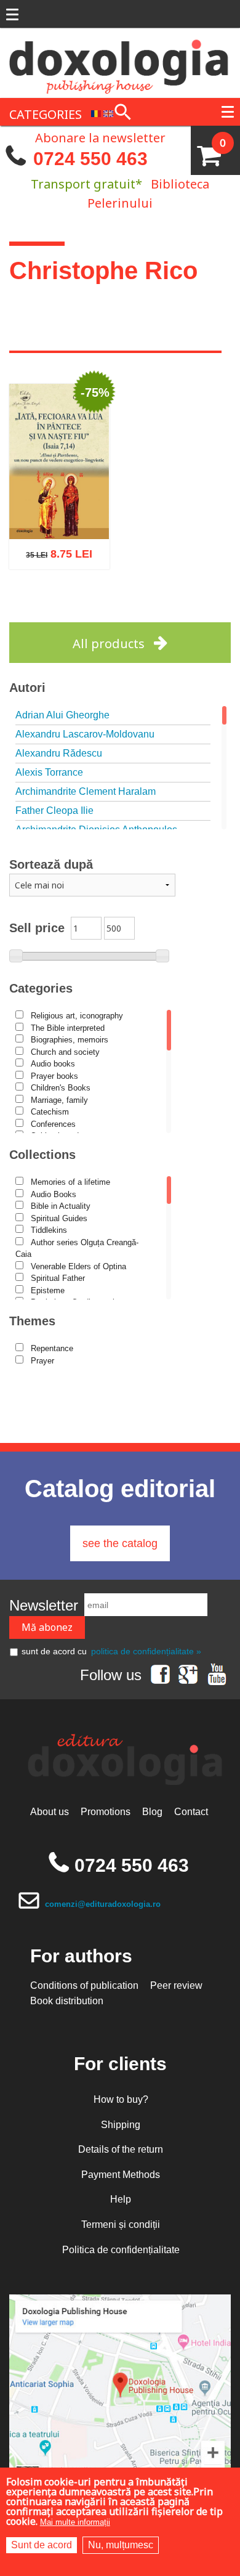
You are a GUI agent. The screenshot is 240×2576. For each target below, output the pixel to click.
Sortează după (51, 864)
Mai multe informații (75, 2522)
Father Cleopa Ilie (54, 811)
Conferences (53, 1124)
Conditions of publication (84, 1985)
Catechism (50, 1112)
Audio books (53, 1064)
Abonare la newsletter (100, 137)
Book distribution (67, 2001)
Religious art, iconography (77, 1016)
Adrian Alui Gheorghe (62, 715)
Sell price (37, 928)
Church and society (65, 1052)
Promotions (106, 1812)
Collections (42, 1155)
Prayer (42, 1361)
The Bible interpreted (68, 1028)
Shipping (121, 2125)
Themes (32, 1321)
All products (109, 644)
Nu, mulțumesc (121, 2545)
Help (121, 2199)
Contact (191, 1812)
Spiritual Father (58, 1278)
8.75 (53, 549)
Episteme (48, 1290)
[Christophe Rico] (96, 113)
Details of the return (121, 2149)
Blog (152, 1812)
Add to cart (33, 605)
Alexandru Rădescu (59, 753)
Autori (27, 688)
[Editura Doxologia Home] (120, 62)
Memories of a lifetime (70, 1182)
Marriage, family (59, 1100)
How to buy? (121, 2099)
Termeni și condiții (121, 2225)
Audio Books (54, 1194)
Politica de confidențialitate (121, 2250)
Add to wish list (78, 605)
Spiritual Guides (59, 1218)
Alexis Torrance (49, 772)
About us (50, 1812)
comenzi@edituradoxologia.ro (103, 1904)
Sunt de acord (42, 2545)
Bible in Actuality (61, 1206)
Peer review (176, 1985)
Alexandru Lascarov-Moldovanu (85, 734)
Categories (41, 988)
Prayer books (54, 1076)
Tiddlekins (49, 1230)
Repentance (52, 1348)
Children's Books (61, 1088)
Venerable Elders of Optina (78, 1266)
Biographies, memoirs (70, 1040)
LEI (89, 551)
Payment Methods (121, 2175)
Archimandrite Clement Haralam (86, 791)
